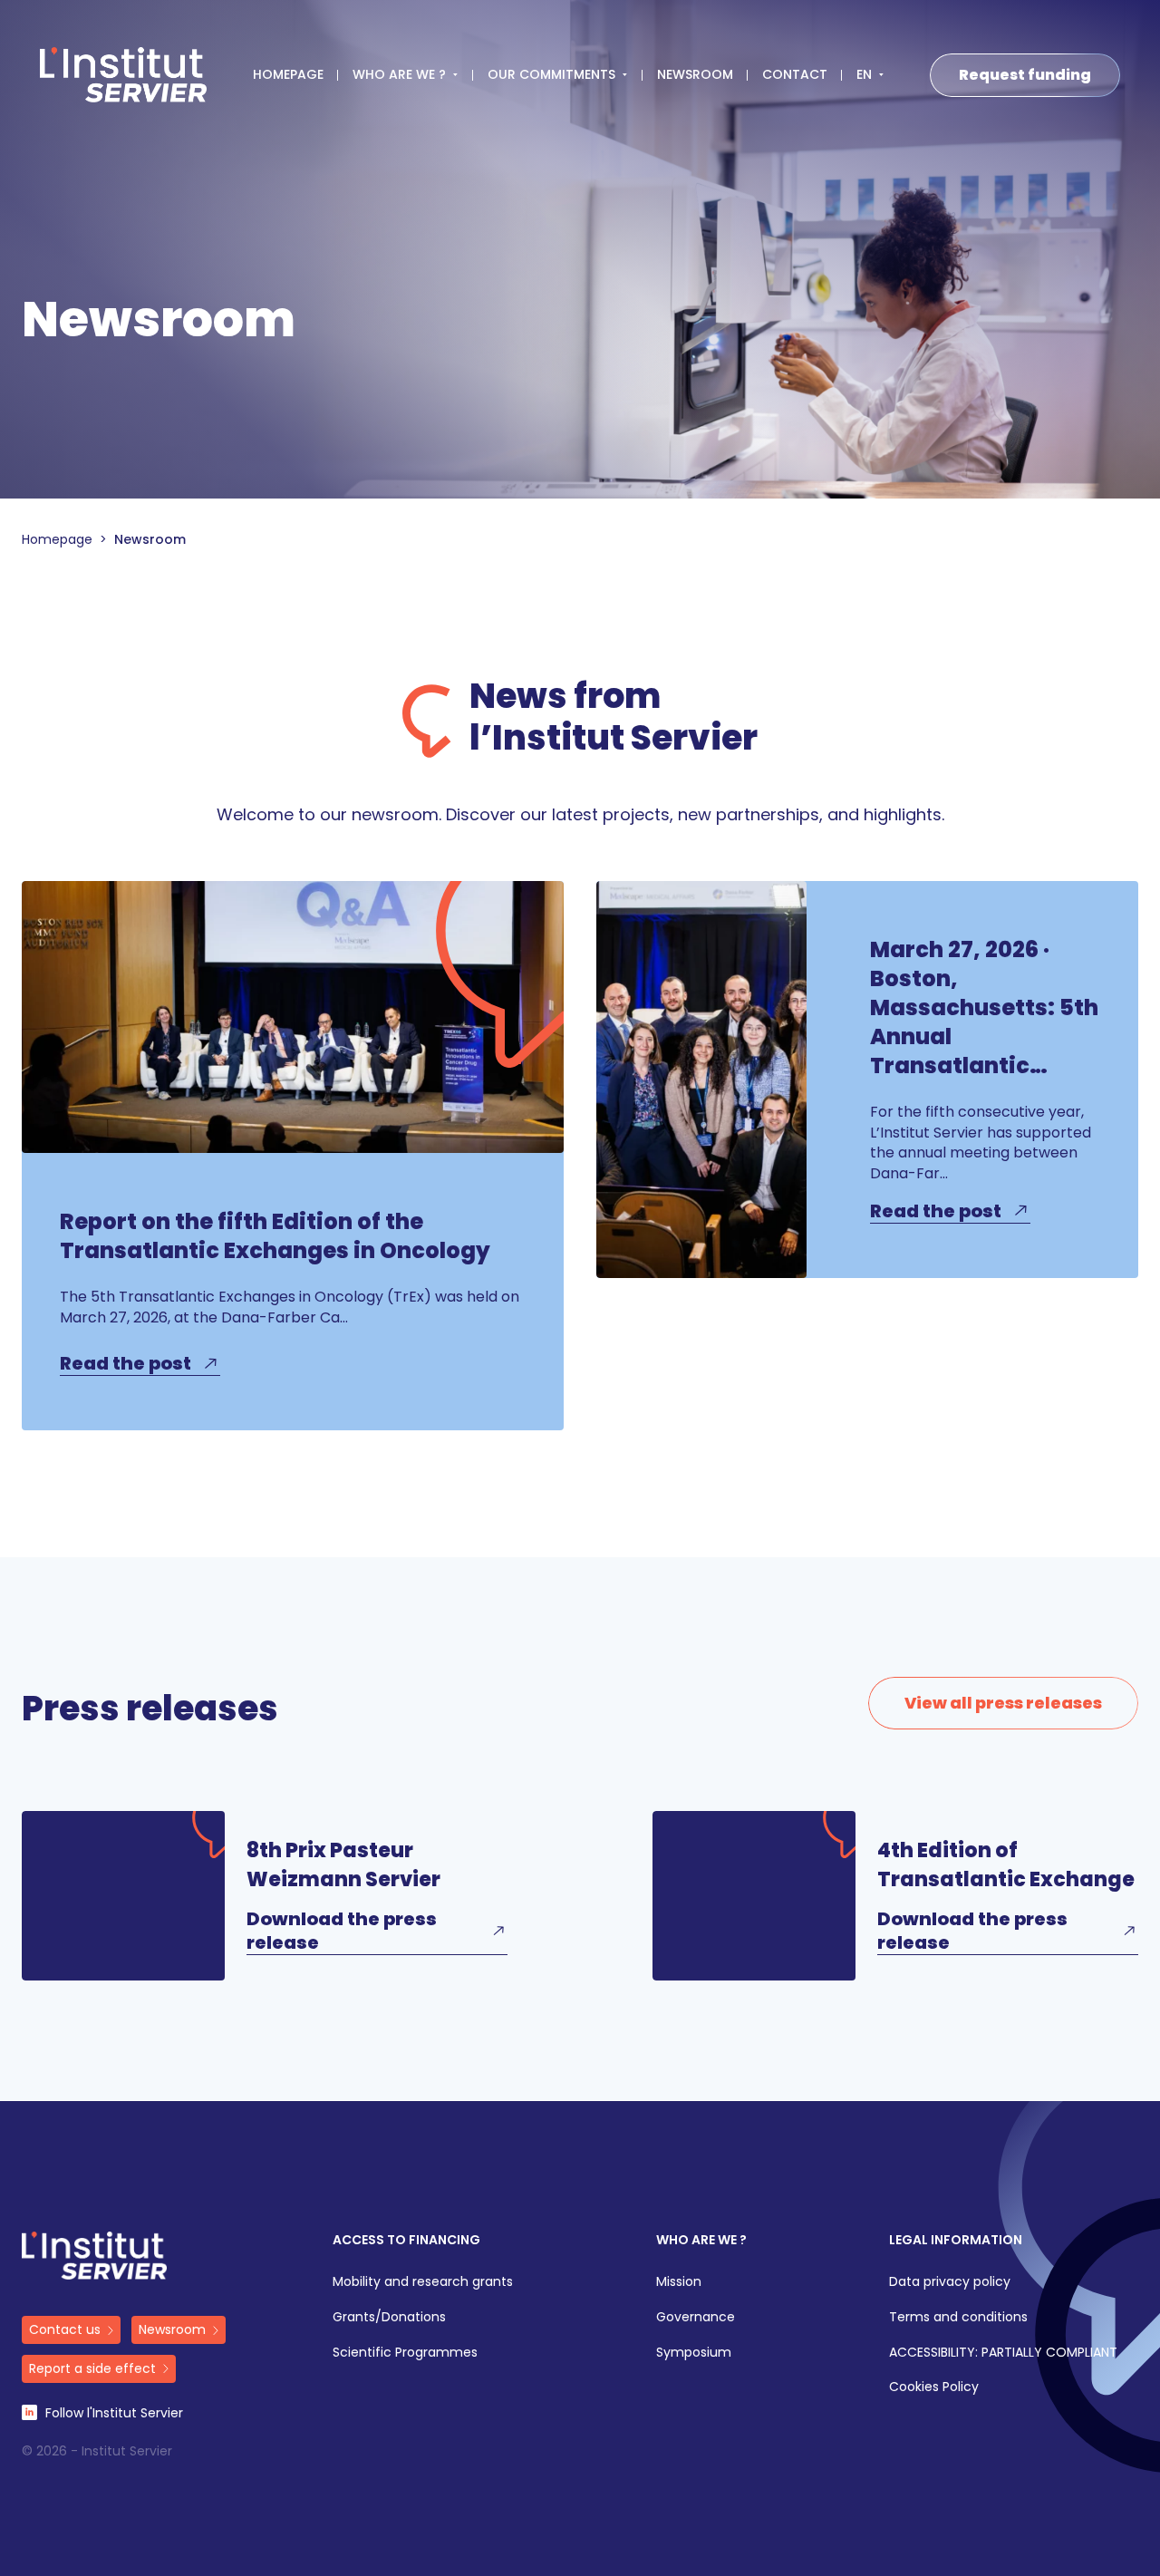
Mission (679, 2282)
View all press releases (1003, 1703)
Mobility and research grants (423, 2282)
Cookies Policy (934, 2387)
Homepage (288, 75)
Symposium (694, 2353)
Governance (696, 2317)
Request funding (1025, 75)
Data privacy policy (950, 2282)
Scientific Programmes (407, 2353)
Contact (795, 75)
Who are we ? (701, 2240)
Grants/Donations (389, 2317)
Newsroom (695, 75)
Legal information (956, 2240)
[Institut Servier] (123, 75)
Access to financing (406, 2240)
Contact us (65, 2329)
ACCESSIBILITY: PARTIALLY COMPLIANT (1003, 2353)
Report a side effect (92, 2368)
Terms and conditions (958, 2317)
